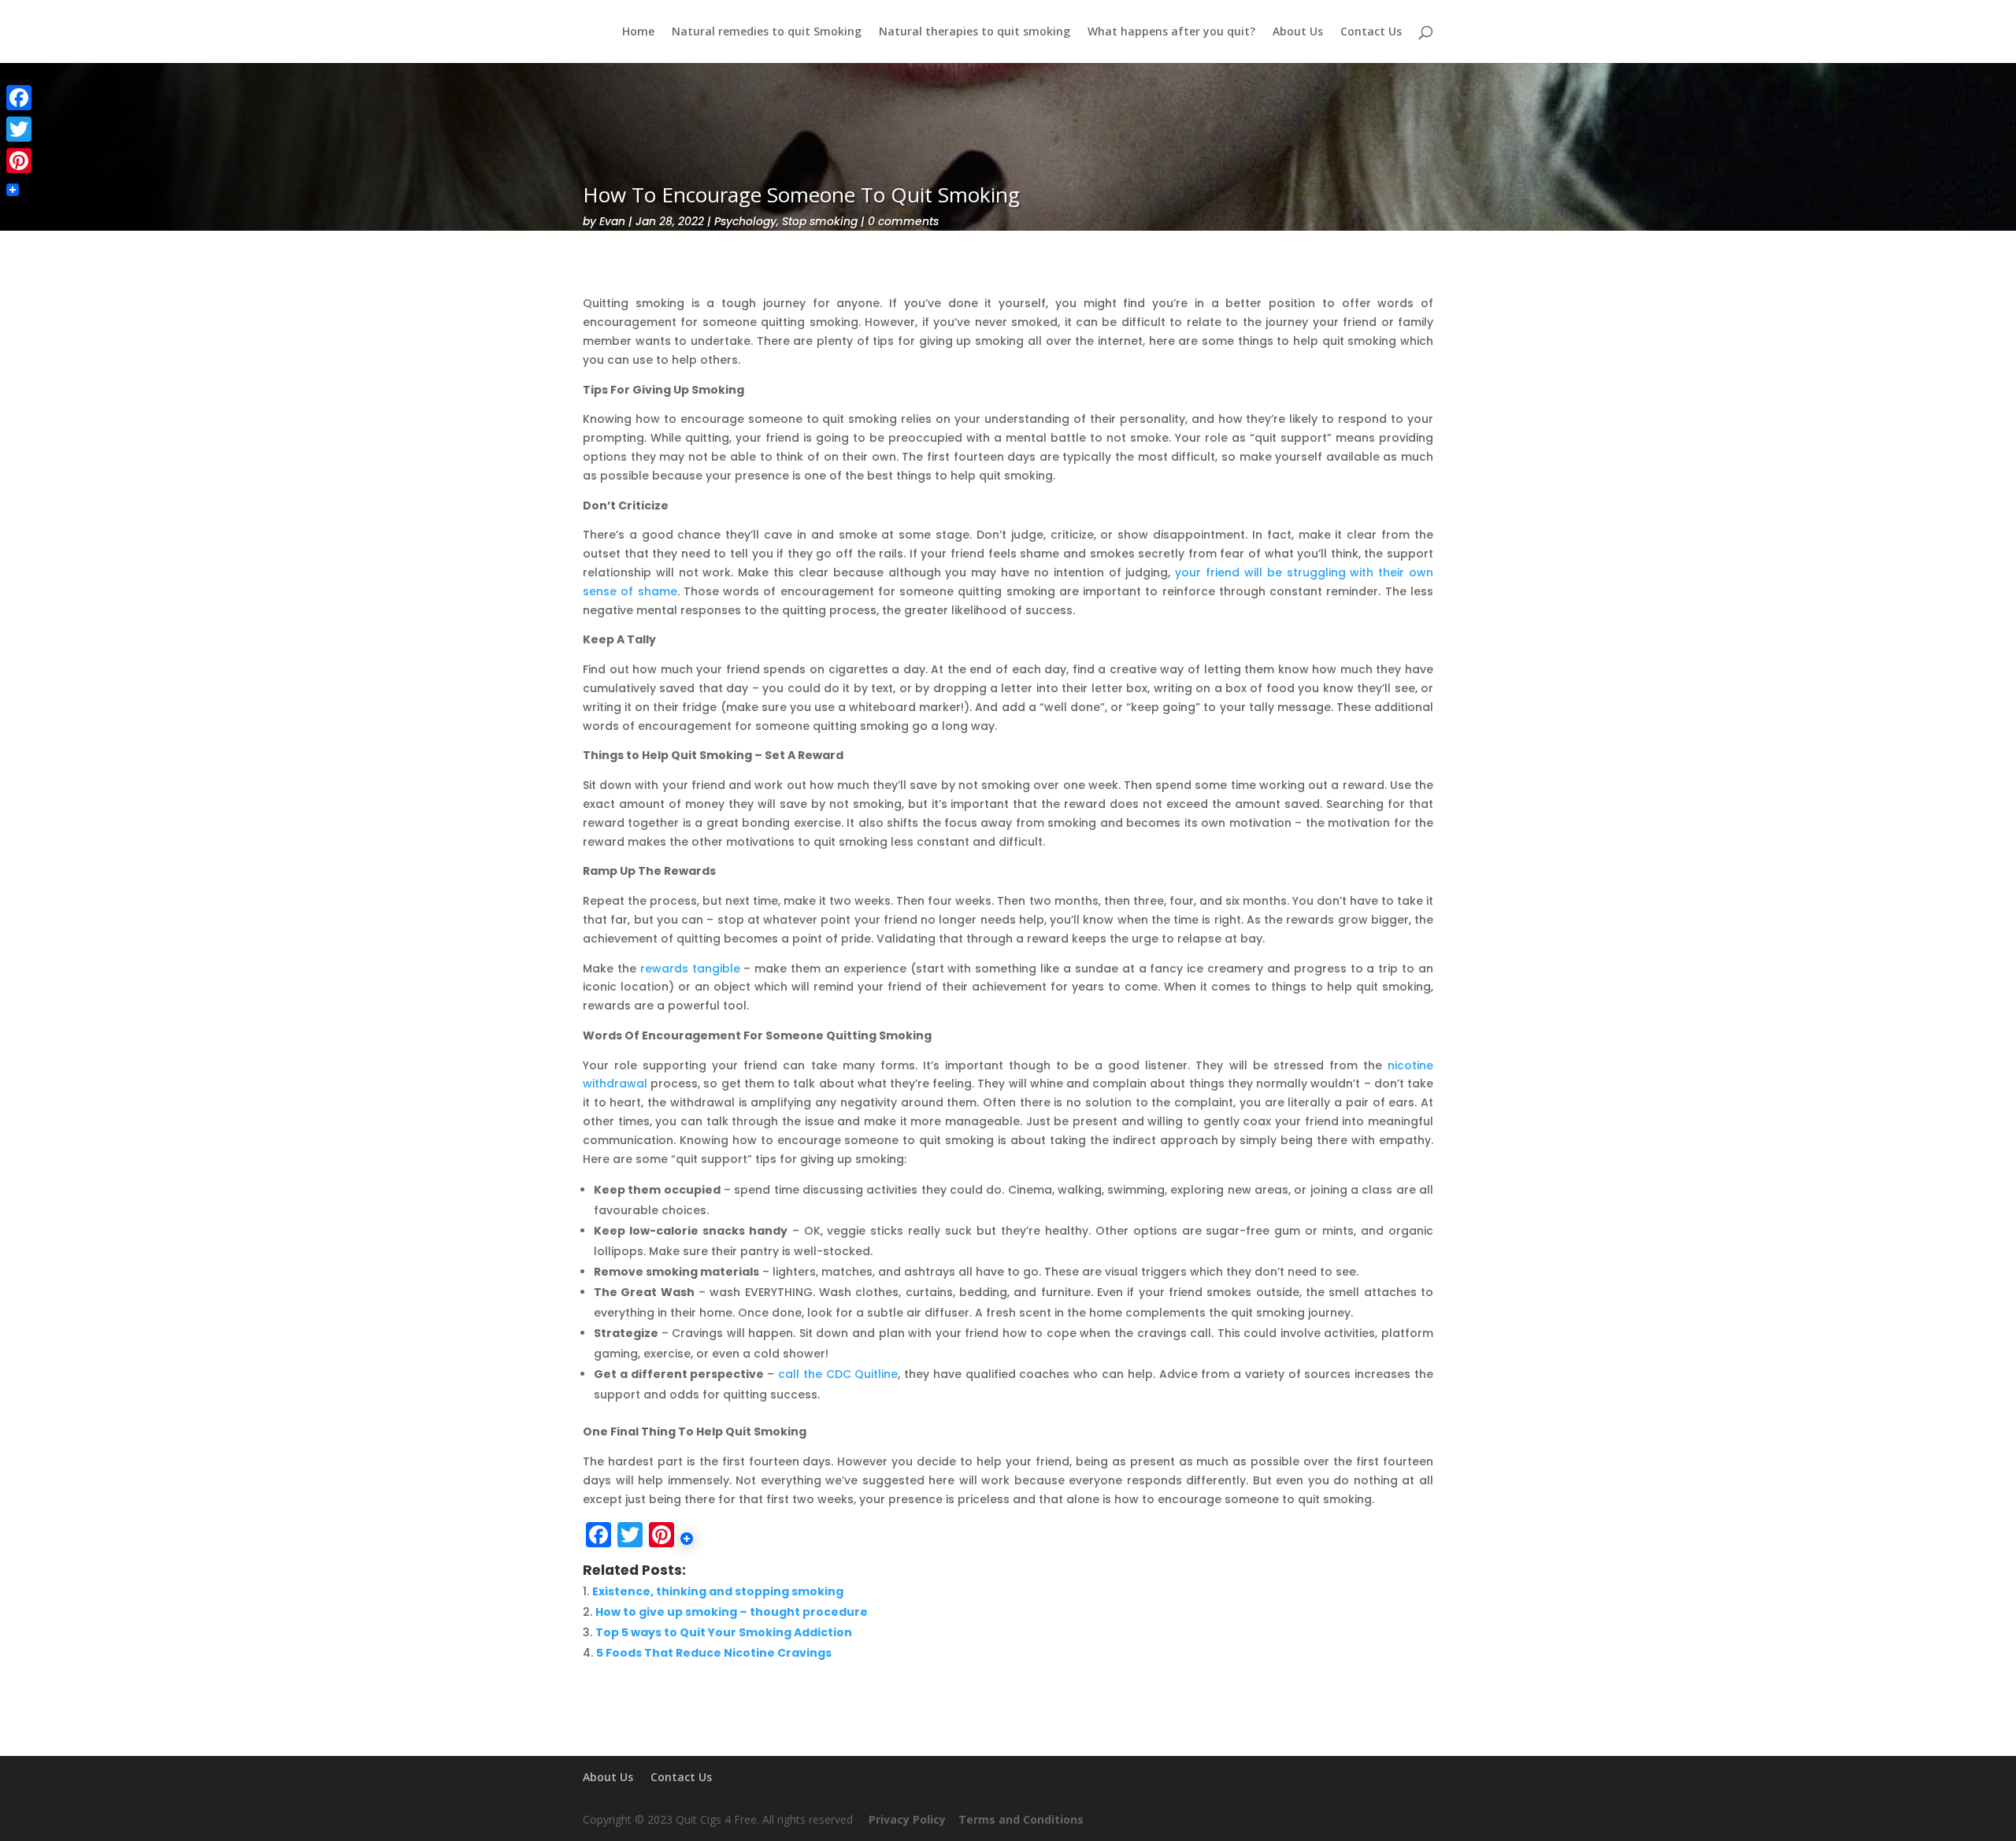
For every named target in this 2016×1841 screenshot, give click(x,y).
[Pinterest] (19, 161)
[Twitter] (19, 129)
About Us (1298, 32)
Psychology (745, 221)
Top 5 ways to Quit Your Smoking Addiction (724, 1632)
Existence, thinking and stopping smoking (718, 1591)
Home (638, 32)
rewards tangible (690, 969)
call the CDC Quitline (838, 1374)
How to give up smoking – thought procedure (732, 1612)
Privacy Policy (907, 1819)
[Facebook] (19, 98)
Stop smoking (820, 221)
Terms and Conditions (1024, 1819)
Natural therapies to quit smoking (975, 32)
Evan (612, 221)
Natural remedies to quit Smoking (767, 32)
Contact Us (1371, 32)
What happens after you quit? (1171, 32)
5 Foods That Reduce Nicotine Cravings (714, 1653)
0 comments (903, 221)
